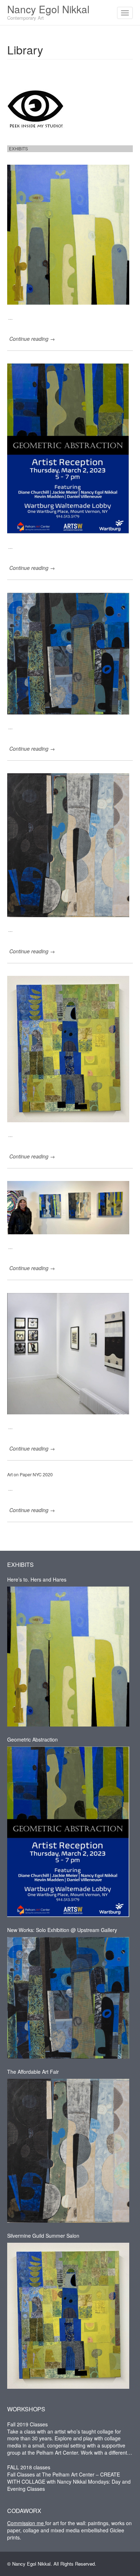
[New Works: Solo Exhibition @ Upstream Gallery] (70, 652)
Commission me (26, 2523)
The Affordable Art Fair (33, 2072)
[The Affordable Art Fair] (70, 843)
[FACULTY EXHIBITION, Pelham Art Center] (70, 1206)
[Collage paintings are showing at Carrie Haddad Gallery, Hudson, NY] (70, 1352)
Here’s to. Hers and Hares (37, 1579)
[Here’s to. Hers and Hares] (70, 233)
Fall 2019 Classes (27, 2424)
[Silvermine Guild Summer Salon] (70, 1047)
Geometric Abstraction (32, 1739)
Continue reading (32, 339)
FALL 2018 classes (29, 2467)
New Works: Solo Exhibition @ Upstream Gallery (62, 1930)
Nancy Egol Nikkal (48, 11)
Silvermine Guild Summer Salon (43, 2236)
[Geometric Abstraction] (70, 447)
